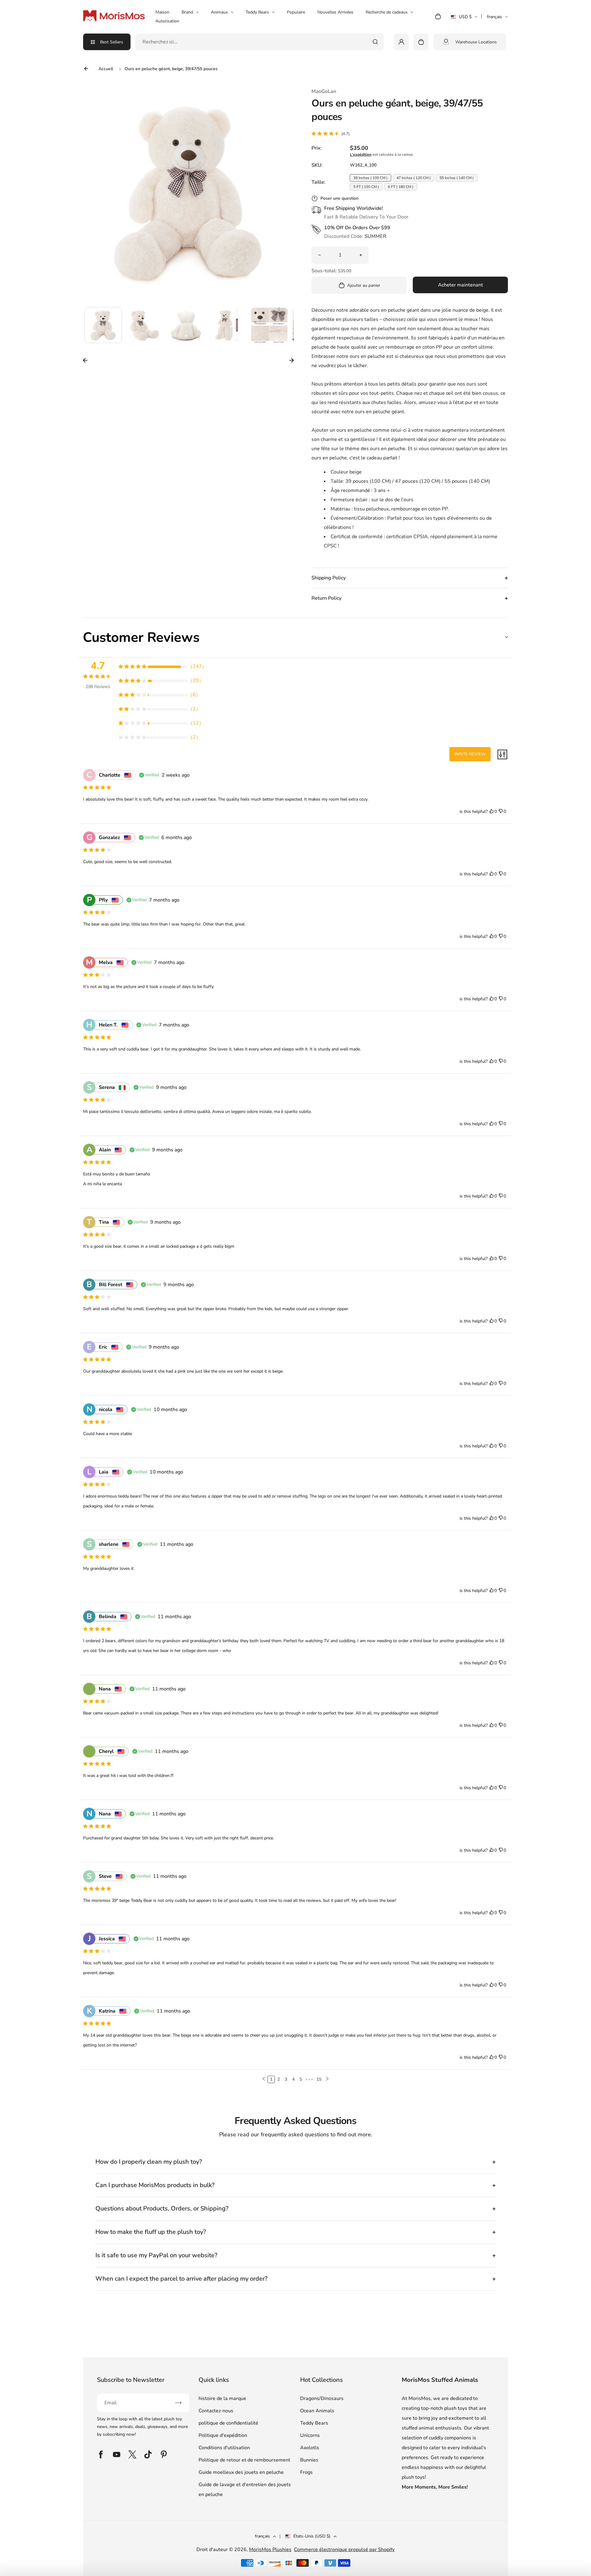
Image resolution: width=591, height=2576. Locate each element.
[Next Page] (327, 2079)
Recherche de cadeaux (387, 12)
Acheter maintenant (460, 285)
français (495, 17)
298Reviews (98, 687)
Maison (162, 12)
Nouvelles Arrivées (335, 12)
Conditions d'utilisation (224, 2448)
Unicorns (310, 2435)
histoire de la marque (222, 2398)
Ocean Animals (317, 2411)
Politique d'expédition (223, 2435)
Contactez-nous (216, 2411)
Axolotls (310, 2448)
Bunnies (309, 2460)
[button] (103, 326)
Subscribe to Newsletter (131, 2380)
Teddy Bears (257, 12)
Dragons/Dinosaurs (322, 2398)
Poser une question (340, 198)
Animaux (219, 12)
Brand (187, 12)
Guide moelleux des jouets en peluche (241, 2472)
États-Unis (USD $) (312, 2536)
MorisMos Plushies (270, 2550)
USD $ (461, 19)
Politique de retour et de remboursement (244, 2460)
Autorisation (167, 21)
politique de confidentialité (228, 2423)
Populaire (296, 12)
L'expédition (361, 154)
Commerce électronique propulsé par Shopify (344, 2550)
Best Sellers (112, 42)
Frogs (306, 2472)
